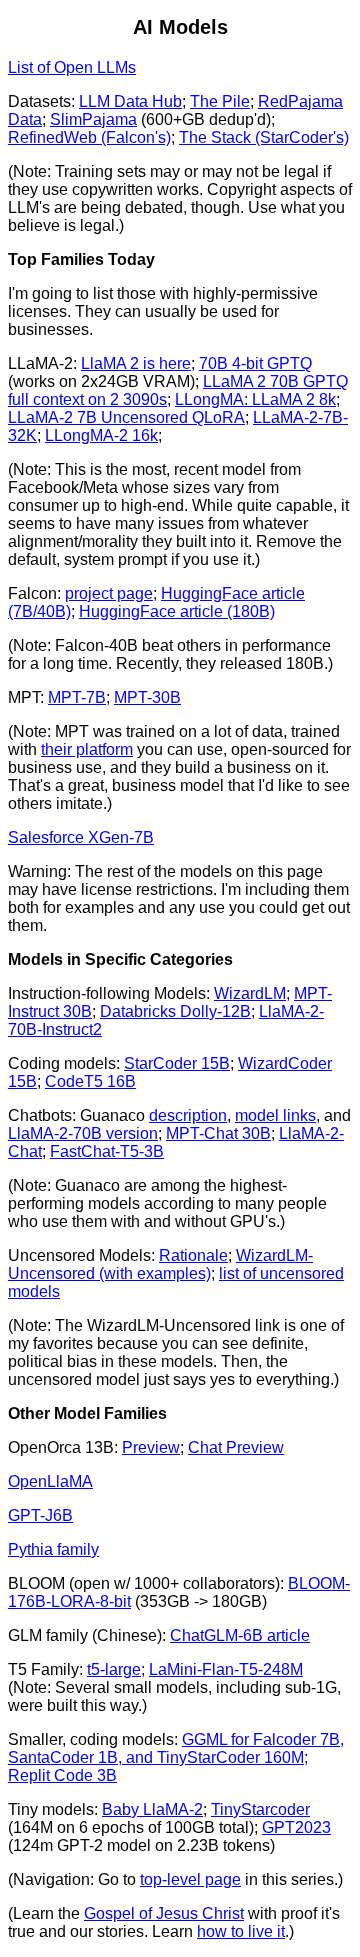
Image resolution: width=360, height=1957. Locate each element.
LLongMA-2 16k (101, 435)
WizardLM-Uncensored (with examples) (160, 1264)
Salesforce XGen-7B (81, 837)
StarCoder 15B (177, 1063)
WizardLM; (252, 993)
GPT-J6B (40, 1515)
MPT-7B (77, 697)
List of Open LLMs (72, 67)
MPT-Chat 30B (218, 1133)
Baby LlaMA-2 (152, 1809)
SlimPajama (93, 119)
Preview (151, 1447)
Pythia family (53, 1549)
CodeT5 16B (90, 1081)
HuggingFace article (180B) (177, 611)
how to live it (241, 1931)
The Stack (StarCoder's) (264, 137)
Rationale (193, 1255)
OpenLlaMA (50, 1481)
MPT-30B (147, 697)
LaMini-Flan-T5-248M (226, 1669)
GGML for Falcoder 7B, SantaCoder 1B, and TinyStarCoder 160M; (176, 1748)
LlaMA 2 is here (136, 363)
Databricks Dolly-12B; (177, 1011)
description (188, 1115)
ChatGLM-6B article (240, 1635)
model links (275, 1115)
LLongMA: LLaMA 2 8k (255, 399)
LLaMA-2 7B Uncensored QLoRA (126, 417)
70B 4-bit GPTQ (255, 363)
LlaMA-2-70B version (83, 1133)
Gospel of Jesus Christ (164, 1913)
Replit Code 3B (62, 1775)
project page (109, 593)
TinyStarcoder (260, 1809)
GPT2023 (296, 1827)
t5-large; (116, 1669)
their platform (87, 749)
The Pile (220, 101)
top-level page (190, 1879)
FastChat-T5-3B (107, 1151)
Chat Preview (236, 1447)
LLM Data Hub (130, 101)
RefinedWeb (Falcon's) (89, 137)
